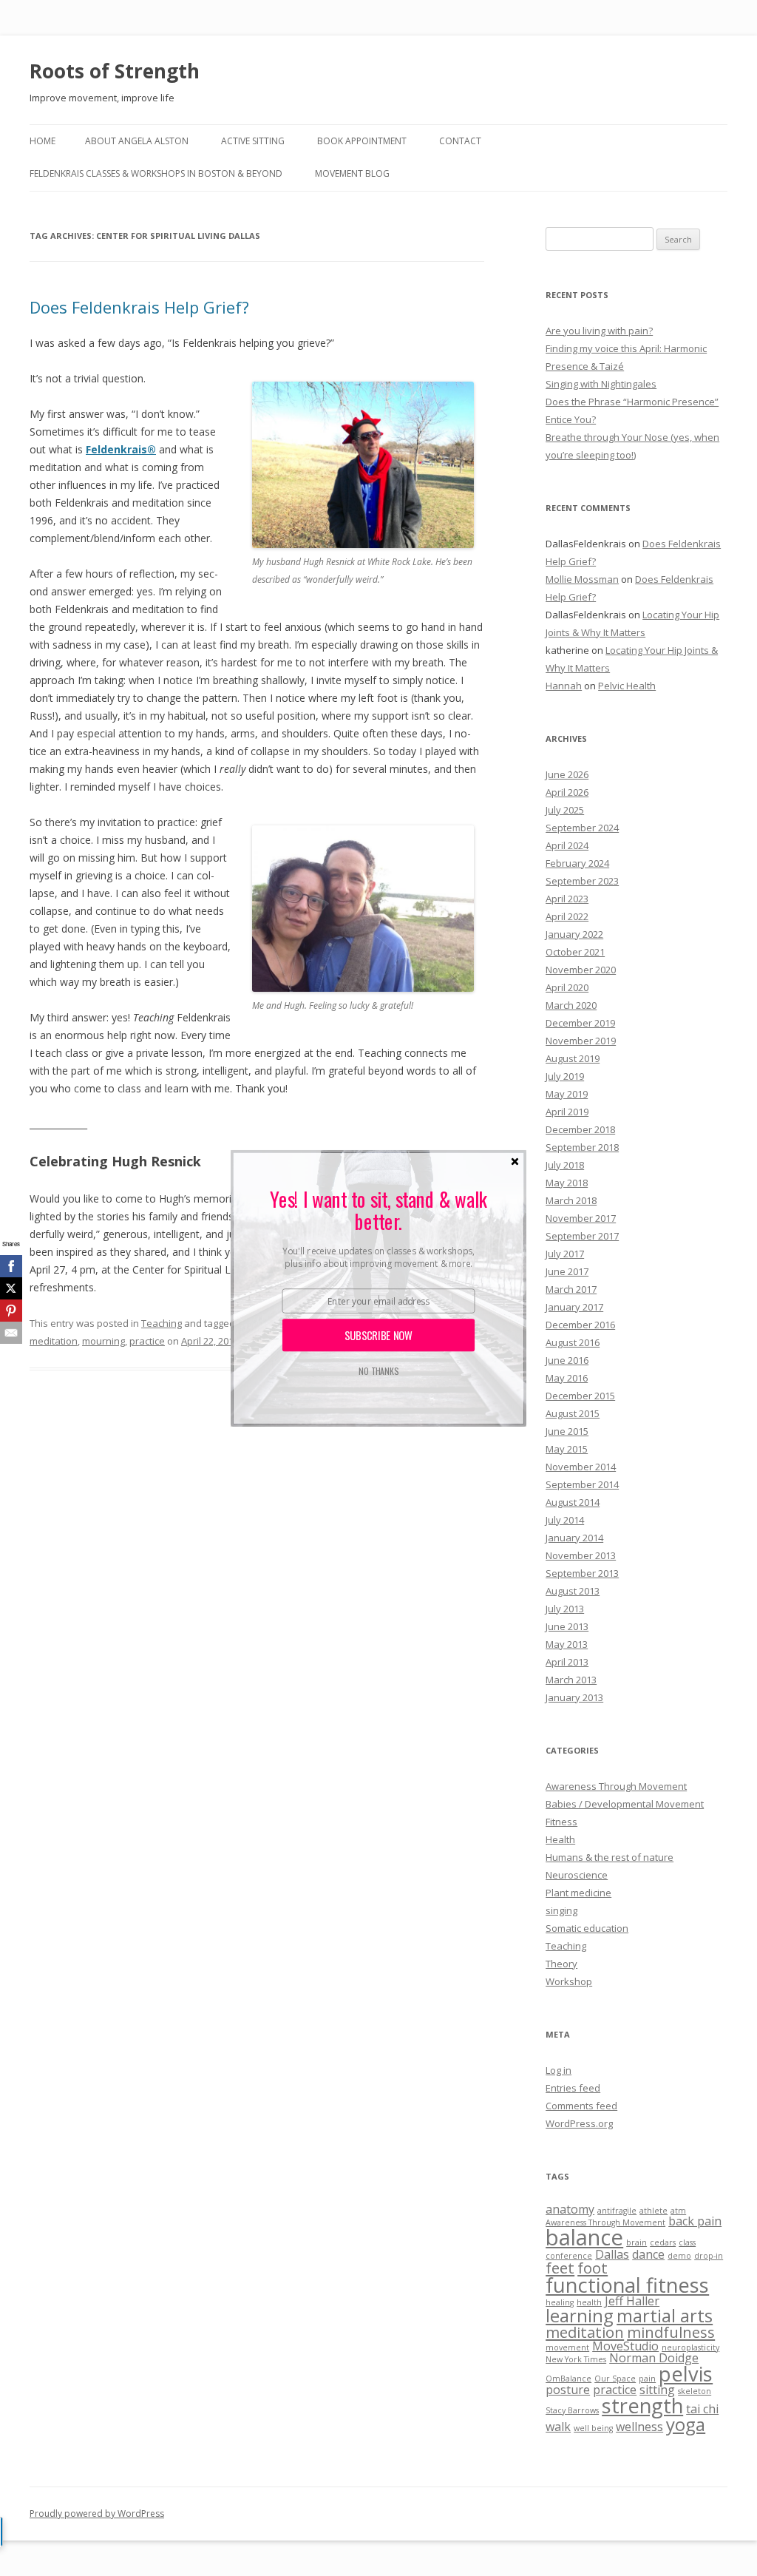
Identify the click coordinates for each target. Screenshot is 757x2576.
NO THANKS (378, 1371)
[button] (378, 1210)
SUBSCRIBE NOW (379, 1335)
